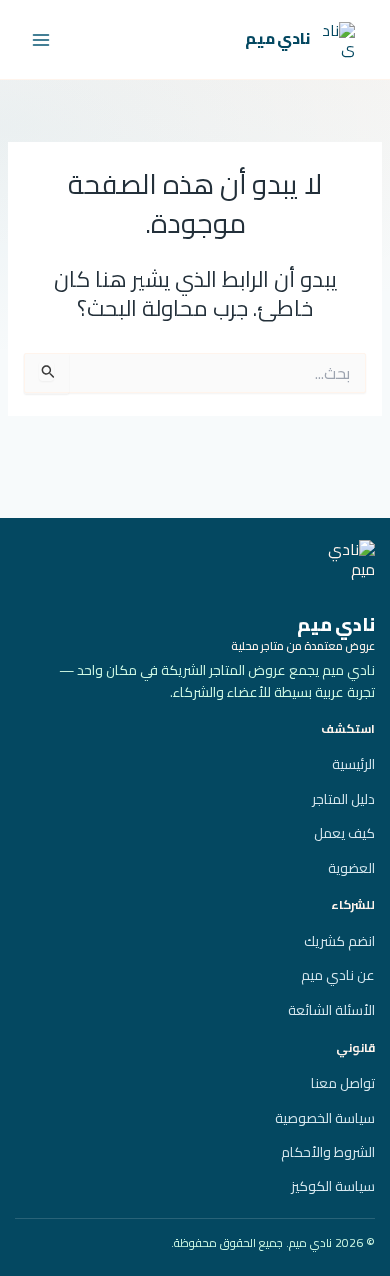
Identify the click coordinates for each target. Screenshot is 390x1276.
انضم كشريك (339, 941)
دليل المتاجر (343, 799)
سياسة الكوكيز (333, 1186)
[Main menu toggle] (41, 40)
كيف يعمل (344, 833)
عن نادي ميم (338, 975)
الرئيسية (353, 764)
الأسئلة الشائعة (331, 1010)
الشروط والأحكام (328, 1152)
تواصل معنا (343, 1083)
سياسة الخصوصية (325, 1118)
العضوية (351, 868)
